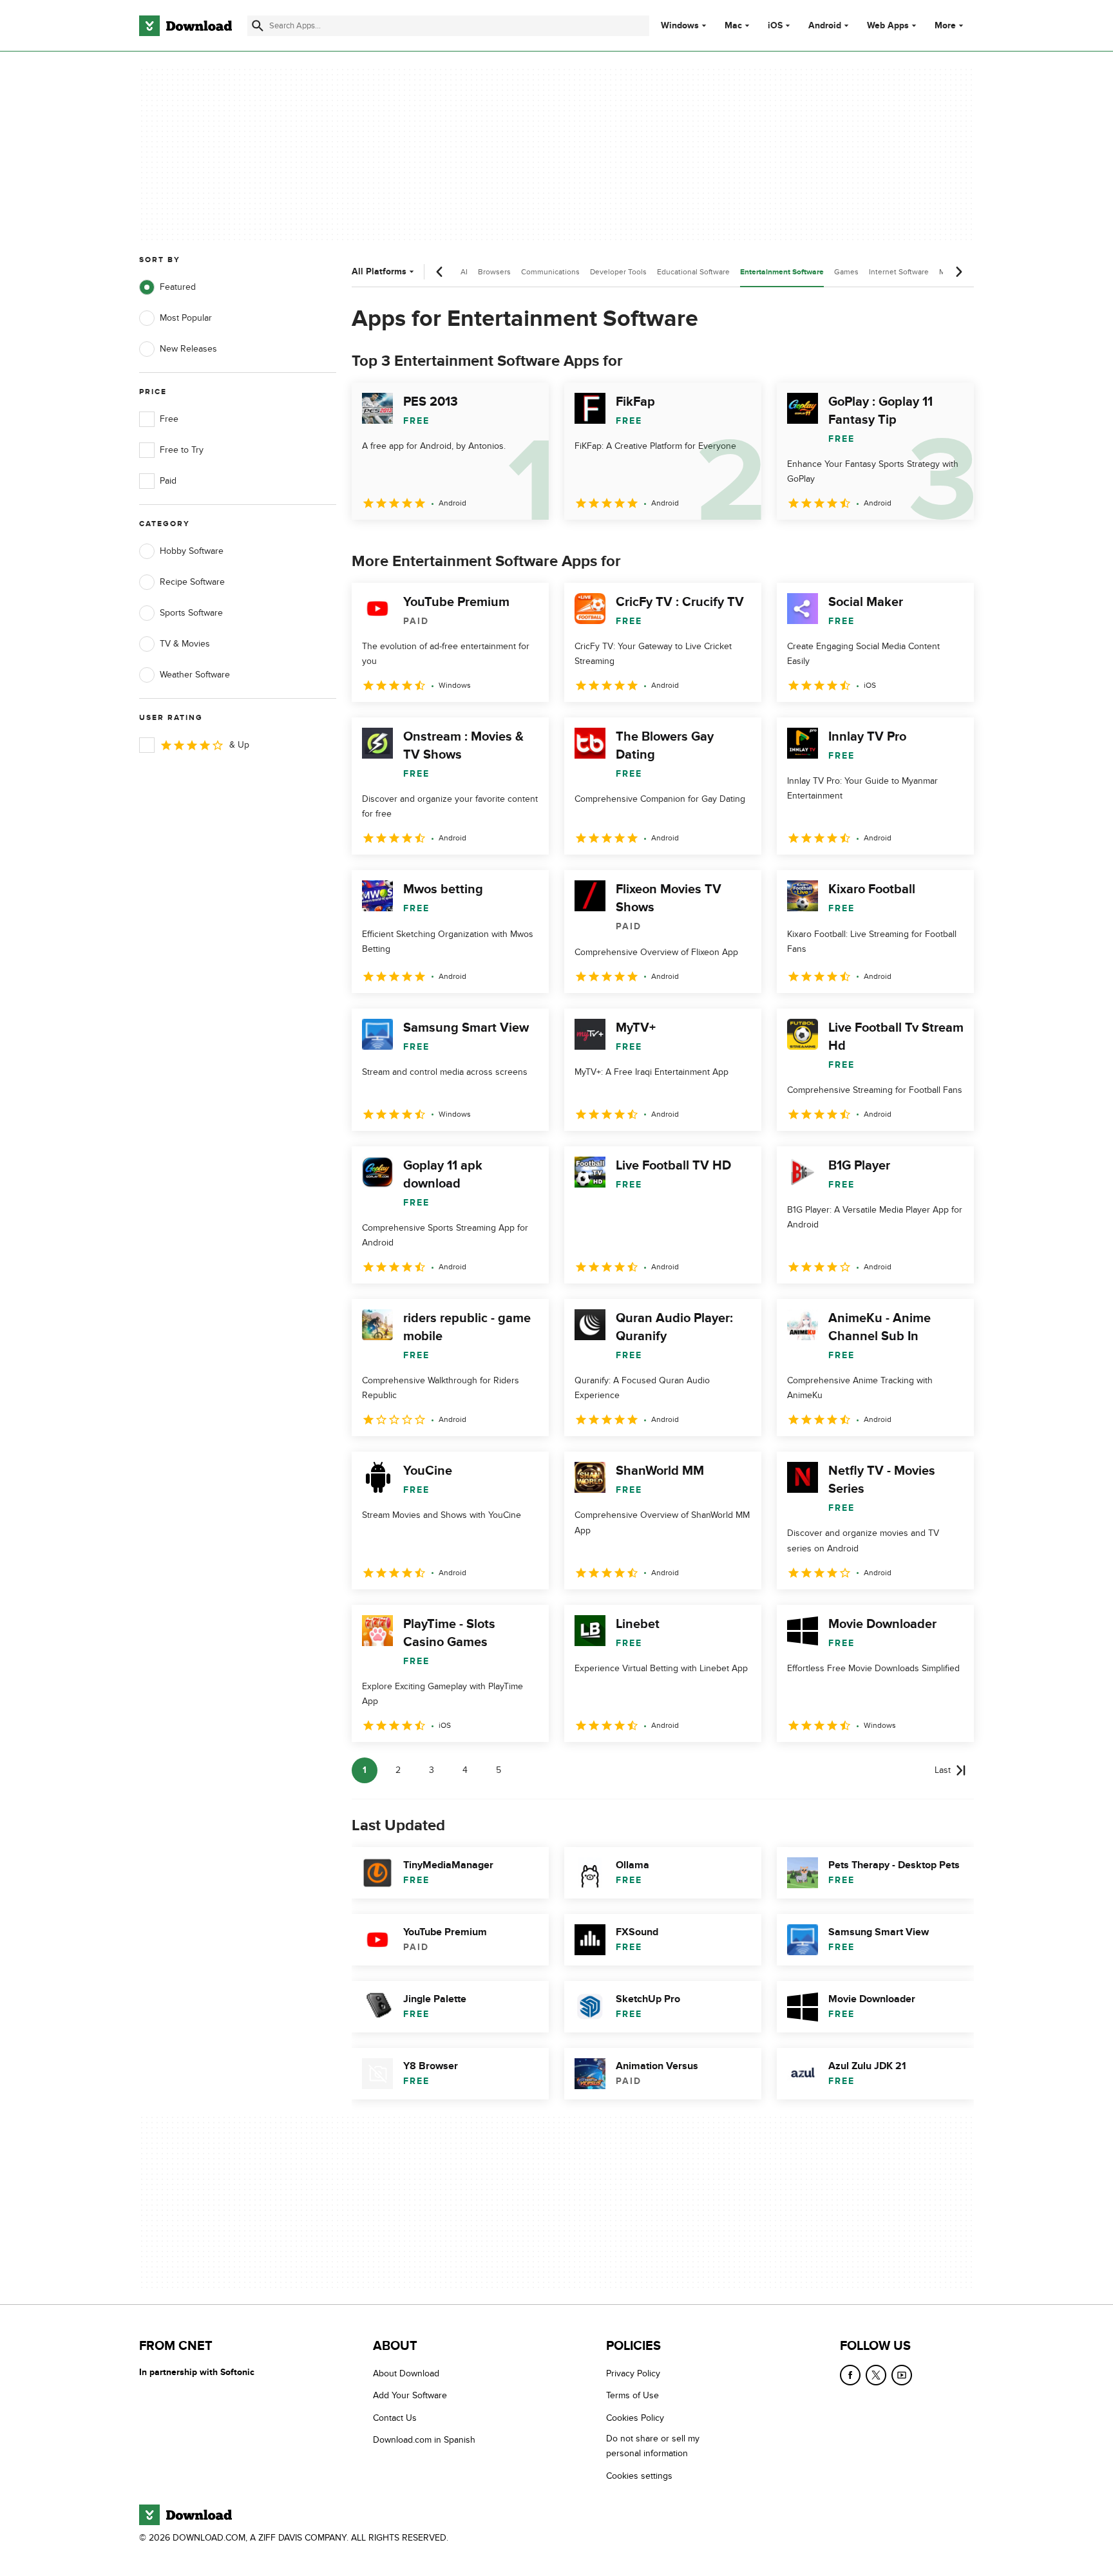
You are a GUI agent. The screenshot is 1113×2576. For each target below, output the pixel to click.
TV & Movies (185, 644)
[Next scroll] (958, 272)
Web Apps (888, 26)
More (945, 25)
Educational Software (693, 272)
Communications (550, 272)
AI (464, 272)
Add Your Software (410, 2395)
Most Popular (186, 318)
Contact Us (395, 2417)
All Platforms (379, 271)
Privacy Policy (633, 2373)
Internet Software (899, 272)
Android (825, 26)
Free (169, 419)
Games (846, 272)
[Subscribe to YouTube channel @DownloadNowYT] (902, 2375)
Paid (168, 481)
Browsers (494, 272)
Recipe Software (192, 582)
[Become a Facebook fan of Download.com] (850, 2375)
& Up (239, 745)
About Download (406, 2373)
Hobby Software (192, 551)
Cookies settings (639, 2475)
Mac (733, 26)
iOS (775, 26)
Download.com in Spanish (424, 2440)
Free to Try (182, 450)
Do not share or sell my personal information (653, 2446)
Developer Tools (618, 272)
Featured (178, 287)
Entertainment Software (782, 272)
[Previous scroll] (440, 272)
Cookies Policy (635, 2417)
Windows (680, 26)
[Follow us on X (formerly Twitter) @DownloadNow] (876, 2375)
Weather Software (195, 675)
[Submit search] (258, 26)
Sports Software (191, 613)
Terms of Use (633, 2395)
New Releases (188, 349)
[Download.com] (185, 26)
